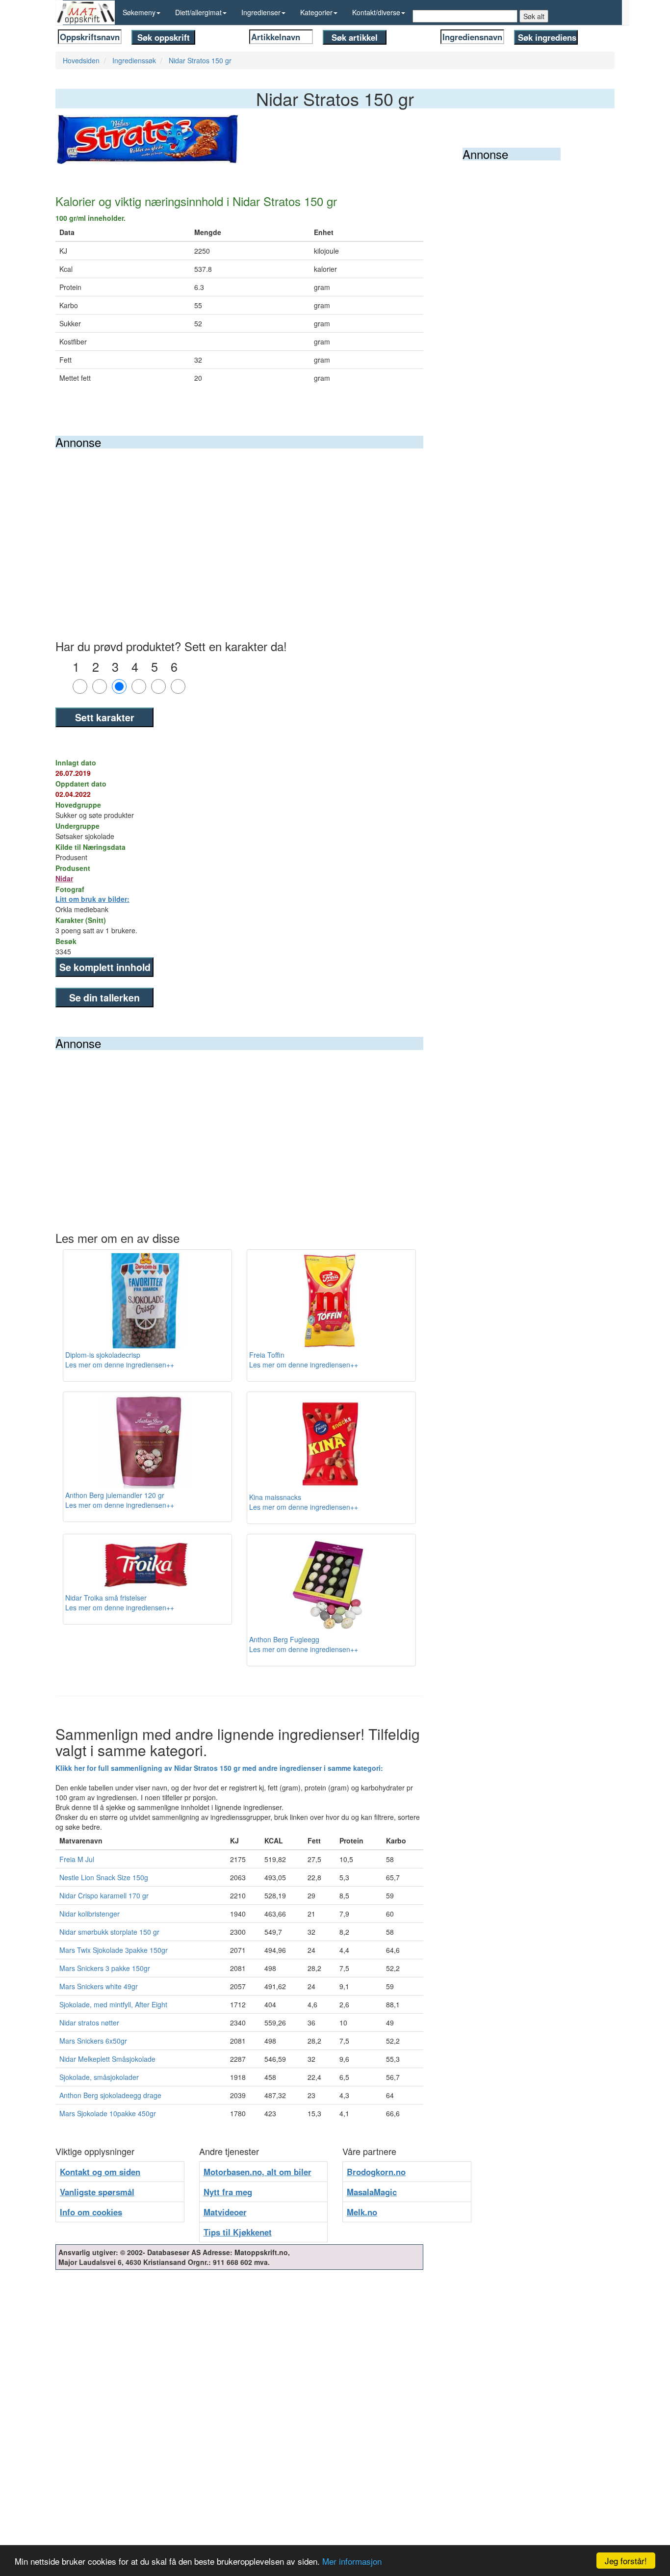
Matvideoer (225, 2212)
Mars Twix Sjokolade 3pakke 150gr (114, 1950)
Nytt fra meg (228, 2192)
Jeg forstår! (626, 2561)
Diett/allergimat (198, 12)
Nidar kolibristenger (90, 1914)
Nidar (64, 878)
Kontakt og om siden (100, 2172)
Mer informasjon (352, 2561)
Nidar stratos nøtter (89, 2023)
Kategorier (316, 12)
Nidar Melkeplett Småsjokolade (107, 2059)
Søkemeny (139, 12)
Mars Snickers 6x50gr (93, 2041)
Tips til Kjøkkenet (238, 2232)
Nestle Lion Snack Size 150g (104, 1877)
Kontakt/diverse (376, 12)
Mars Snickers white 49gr (99, 1986)
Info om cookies (91, 2212)
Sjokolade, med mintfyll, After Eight (113, 2004)
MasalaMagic (372, 2192)
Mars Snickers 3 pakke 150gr (105, 1968)
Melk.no (362, 2212)
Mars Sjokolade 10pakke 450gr (108, 2113)
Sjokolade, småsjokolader (99, 2077)
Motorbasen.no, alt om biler (258, 2172)
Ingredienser (261, 12)
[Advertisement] (239, 522)
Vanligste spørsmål (97, 2192)
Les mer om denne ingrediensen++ (120, 1365)
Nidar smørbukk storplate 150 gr (109, 1932)
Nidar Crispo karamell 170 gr (104, 1895)
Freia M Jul (77, 1859)
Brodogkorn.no (376, 2172)
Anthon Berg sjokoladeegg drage (110, 2095)
